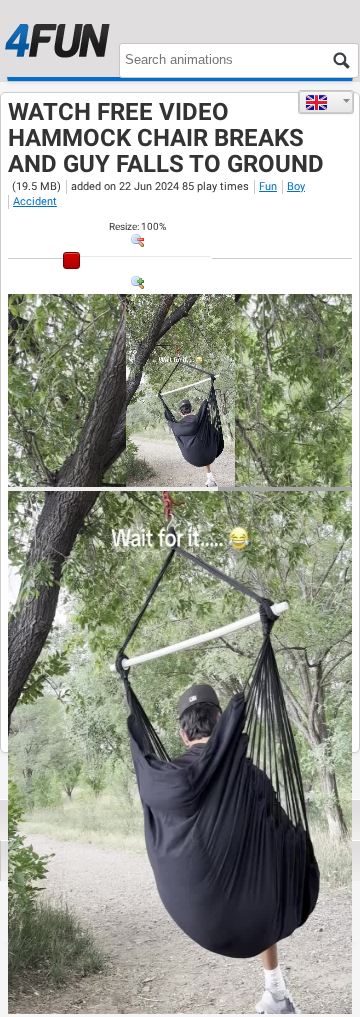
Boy (296, 186)
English (326, 102)
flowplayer (209, 471)
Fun (268, 186)
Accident (35, 201)
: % (137, 226)
